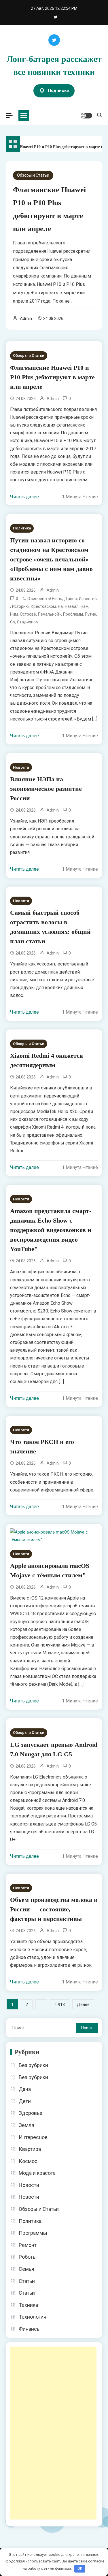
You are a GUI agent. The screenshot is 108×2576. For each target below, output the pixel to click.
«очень (55, 599)
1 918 (60, 2004)
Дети (25, 2101)
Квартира (30, 2149)
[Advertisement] (53, 2433)
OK (80, 2568)
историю (20, 606)
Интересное (33, 2137)
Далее (83, 2004)
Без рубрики (33, 2065)
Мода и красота (37, 2173)
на (60, 606)
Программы (33, 2233)
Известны (88, 599)
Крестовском (43, 606)
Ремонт (28, 2245)
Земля (26, 2125)
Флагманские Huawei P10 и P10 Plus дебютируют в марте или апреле (52, 377)
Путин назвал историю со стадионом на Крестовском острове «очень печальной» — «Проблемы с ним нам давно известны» (53, 559)
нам (85, 606)
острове (28, 614)
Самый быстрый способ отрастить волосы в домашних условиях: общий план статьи (50, 927)
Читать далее (24, 497)
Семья (26, 2269)
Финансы (30, 2329)
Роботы (28, 2257)
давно (71, 599)
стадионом (28, 622)
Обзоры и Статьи (33, 175)
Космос (28, 2161)
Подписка (58, 90)
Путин (91, 614)
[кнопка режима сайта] (86, 116)
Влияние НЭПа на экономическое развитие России (46, 789)
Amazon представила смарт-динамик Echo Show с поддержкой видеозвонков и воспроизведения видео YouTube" (51, 1230)
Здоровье (31, 2113)
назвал (72, 606)
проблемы (73, 614)
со (13, 622)
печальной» (50, 614)
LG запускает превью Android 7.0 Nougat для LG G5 (54, 1749)
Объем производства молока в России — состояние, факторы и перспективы (54, 1909)
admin (26, 318)
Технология (33, 2317)
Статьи (27, 2281)
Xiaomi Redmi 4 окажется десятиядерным (47, 1060)
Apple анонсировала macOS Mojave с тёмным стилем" (50, 1570)
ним (14, 614)
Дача (25, 2089)
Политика (22, 528)
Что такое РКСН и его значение (42, 1447)
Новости (21, 767)
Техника (28, 2305)
